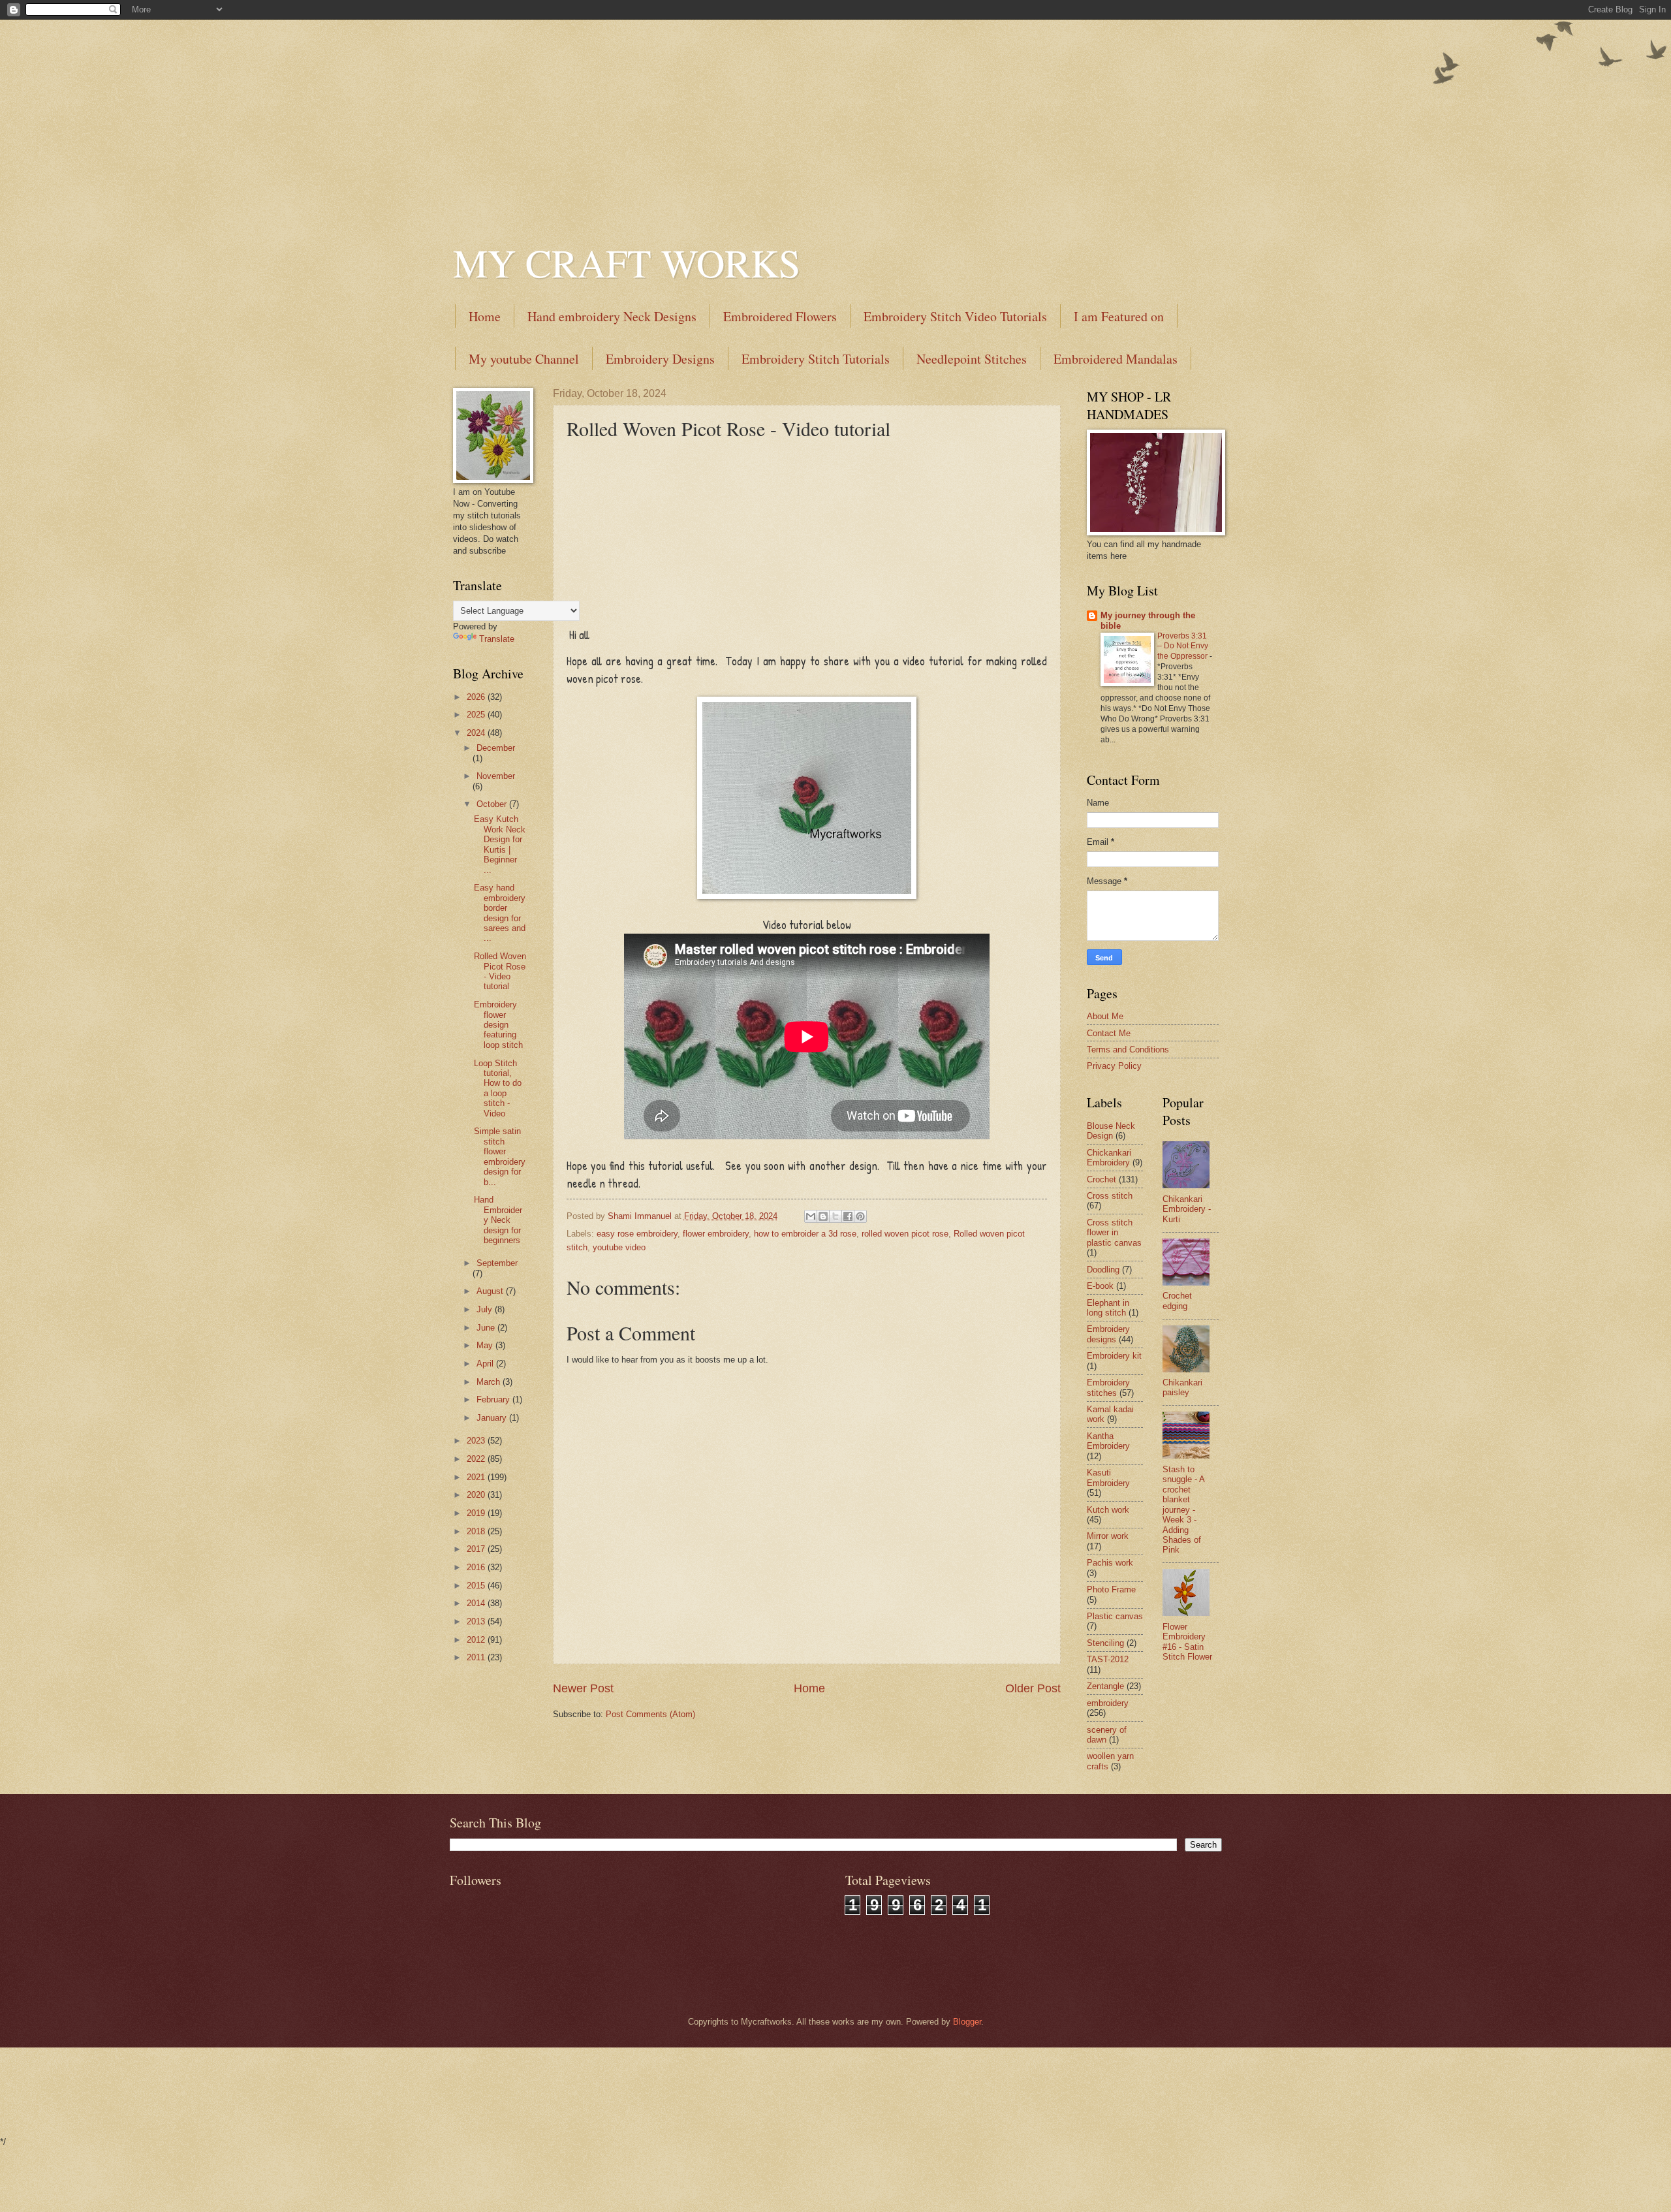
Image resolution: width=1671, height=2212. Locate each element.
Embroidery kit (1114, 1356)
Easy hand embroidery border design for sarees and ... (500, 913)
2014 (477, 1603)
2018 (477, 1531)
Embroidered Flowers (780, 316)
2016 (477, 1567)
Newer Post (583, 1688)
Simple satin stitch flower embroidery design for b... (500, 1156)
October (493, 804)
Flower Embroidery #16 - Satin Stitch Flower (1187, 1642)
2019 (477, 1513)
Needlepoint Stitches (972, 359)
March (490, 1382)
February (494, 1399)
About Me (1105, 1016)
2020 (477, 1495)
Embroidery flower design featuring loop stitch (498, 1025)
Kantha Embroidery (1108, 1441)
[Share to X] (835, 1216)
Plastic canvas (1115, 1616)
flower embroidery (716, 1234)
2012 (477, 1640)
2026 (477, 697)
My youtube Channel (524, 359)
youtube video (619, 1247)
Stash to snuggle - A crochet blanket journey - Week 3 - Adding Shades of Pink (1183, 1510)
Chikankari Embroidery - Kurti (1187, 1209)
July (486, 1309)
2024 (477, 733)
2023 (477, 1441)
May (486, 1345)
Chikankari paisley (1182, 1387)
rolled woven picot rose (905, 1234)
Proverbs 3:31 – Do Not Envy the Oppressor (1183, 646)
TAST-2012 (1108, 1659)
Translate (497, 639)
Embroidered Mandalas (1116, 359)
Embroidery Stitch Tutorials (816, 359)
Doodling (1103, 1270)
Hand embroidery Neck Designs (612, 316)
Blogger (967, 2022)
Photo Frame (1111, 1589)
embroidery (1108, 1703)
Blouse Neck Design (1111, 1131)
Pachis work (1110, 1563)
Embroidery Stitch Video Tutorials (955, 316)
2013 (477, 1621)
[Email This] (811, 1216)
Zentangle (1105, 1686)
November (496, 776)
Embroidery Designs (660, 359)
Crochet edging (1177, 1301)
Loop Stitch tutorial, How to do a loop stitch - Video (498, 1088)
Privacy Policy (1114, 1066)
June (487, 1328)
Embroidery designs (1108, 1334)
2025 (477, 715)
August (491, 1291)
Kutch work (1108, 1510)
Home (485, 316)
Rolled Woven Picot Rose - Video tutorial (500, 971)
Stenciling (1105, 1643)
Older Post (1033, 1688)
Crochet (1101, 1179)
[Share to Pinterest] (860, 1216)
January (493, 1418)
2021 (477, 1477)
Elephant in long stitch (1108, 1308)
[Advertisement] (836, 111)
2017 (477, 1549)
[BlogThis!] (823, 1216)
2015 (477, 1586)
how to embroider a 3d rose (805, 1234)
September (497, 1263)
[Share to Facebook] (848, 1216)
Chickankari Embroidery (1109, 1158)
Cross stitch (1110, 1196)
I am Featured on (1119, 316)
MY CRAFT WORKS (627, 262)
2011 (477, 1657)
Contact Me (1109, 1033)
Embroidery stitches (1108, 1387)
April (486, 1364)
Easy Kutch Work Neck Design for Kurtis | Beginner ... (500, 844)
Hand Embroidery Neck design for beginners (498, 1220)
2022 (477, 1459)
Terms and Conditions (1128, 1050)
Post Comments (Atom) (650, 1714)
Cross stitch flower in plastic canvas (1114, 1233)
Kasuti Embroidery (1108, 1477)
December (496, 748)
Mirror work (1108, 1536)
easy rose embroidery (637, 1234)
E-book (1100, 1286)
